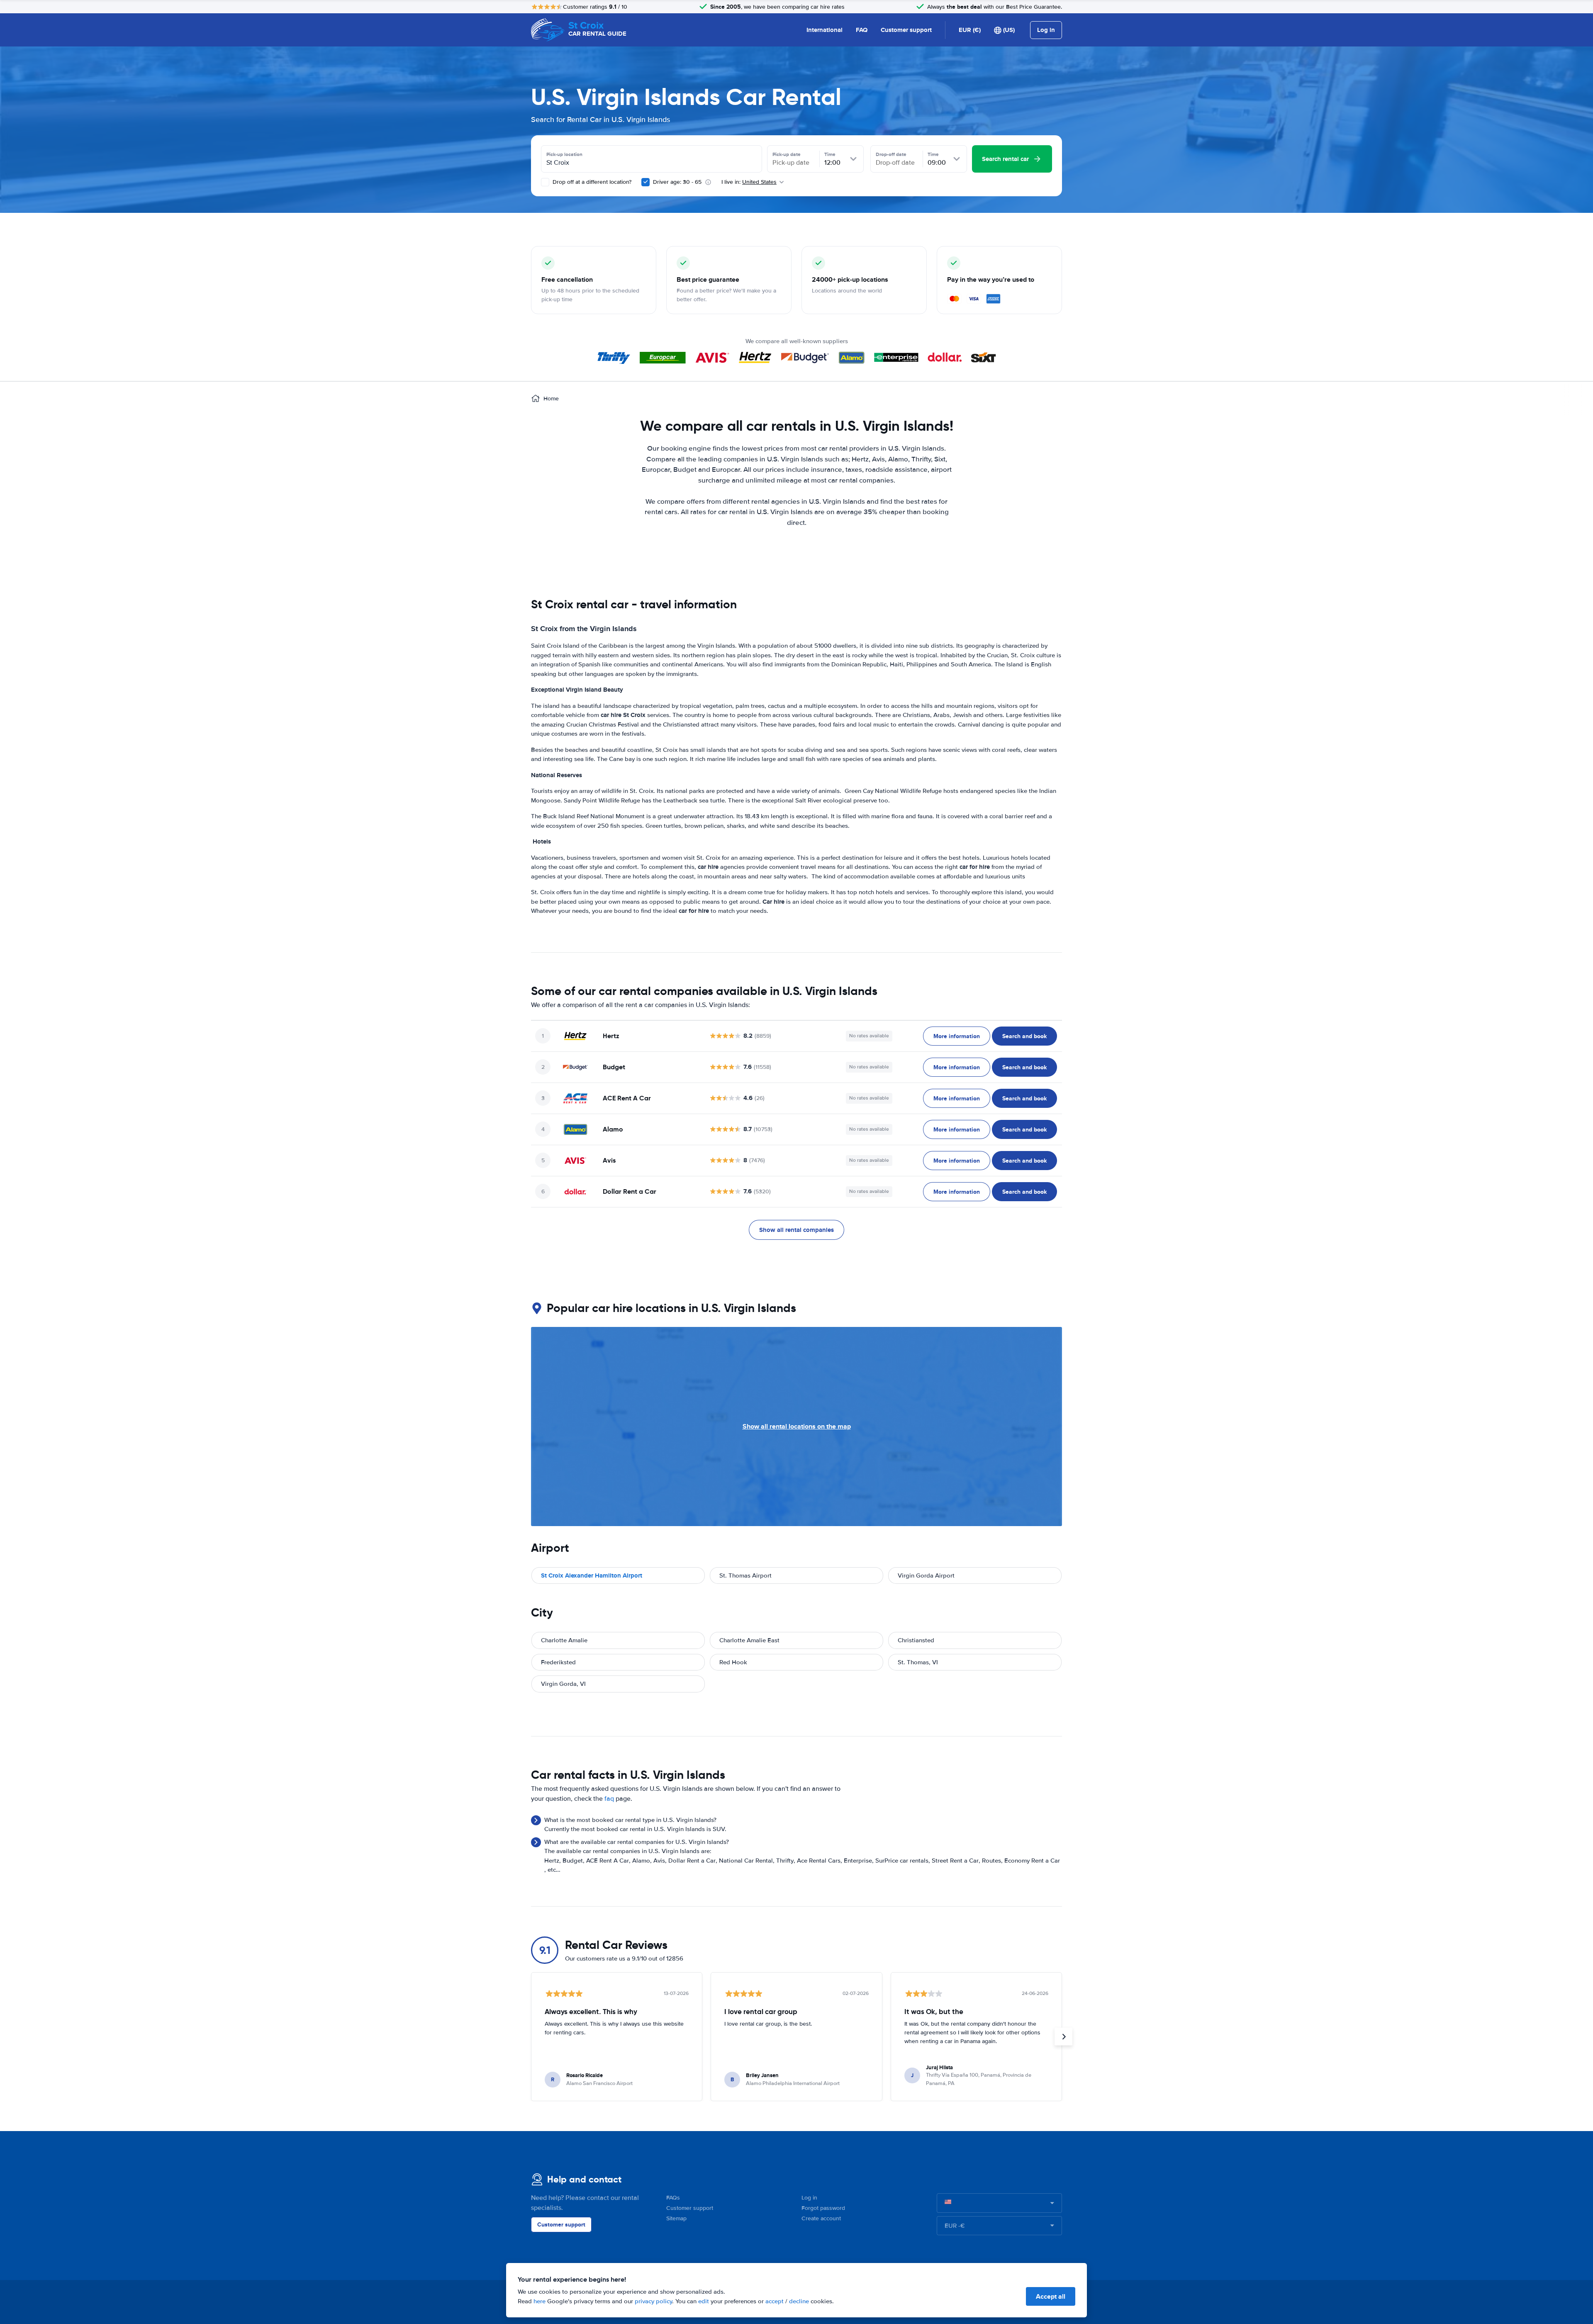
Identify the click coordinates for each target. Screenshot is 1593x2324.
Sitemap (676, 2218)
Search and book (1024, 1036)
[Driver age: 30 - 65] (645, 182)
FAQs (673, 2198)
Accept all (1051, 2296)
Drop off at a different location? (591, 182)
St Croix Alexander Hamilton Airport (592, 1575)
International (825, 30)
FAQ (862, 30)
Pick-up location (564, 154)
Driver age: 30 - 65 (677, 182)
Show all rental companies (796, 1230)
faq (609, 1799)
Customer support (906, 30)
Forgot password (823, 2208)
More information (957, 1036)
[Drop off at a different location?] (545, 182)
